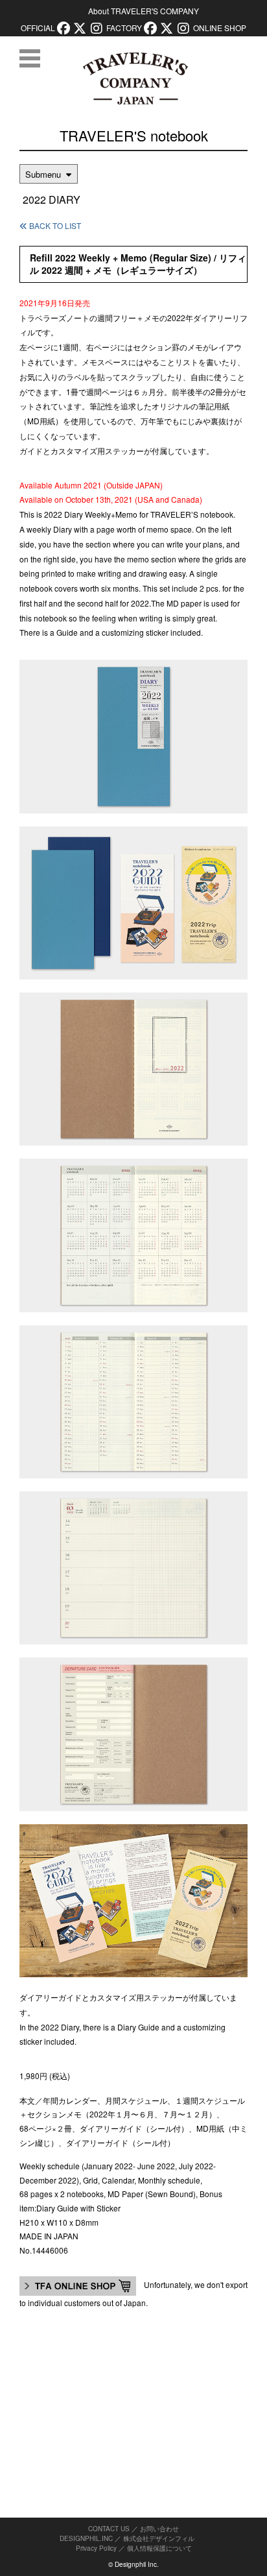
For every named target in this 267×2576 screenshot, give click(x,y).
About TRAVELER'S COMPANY (144, 11)
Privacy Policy (96, 2548)
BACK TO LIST (54, 225)
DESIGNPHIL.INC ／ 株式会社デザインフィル (127, 2538)
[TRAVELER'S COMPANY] (135, 78)
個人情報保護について (159, 2548)
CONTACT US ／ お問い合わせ (133, 2529)
